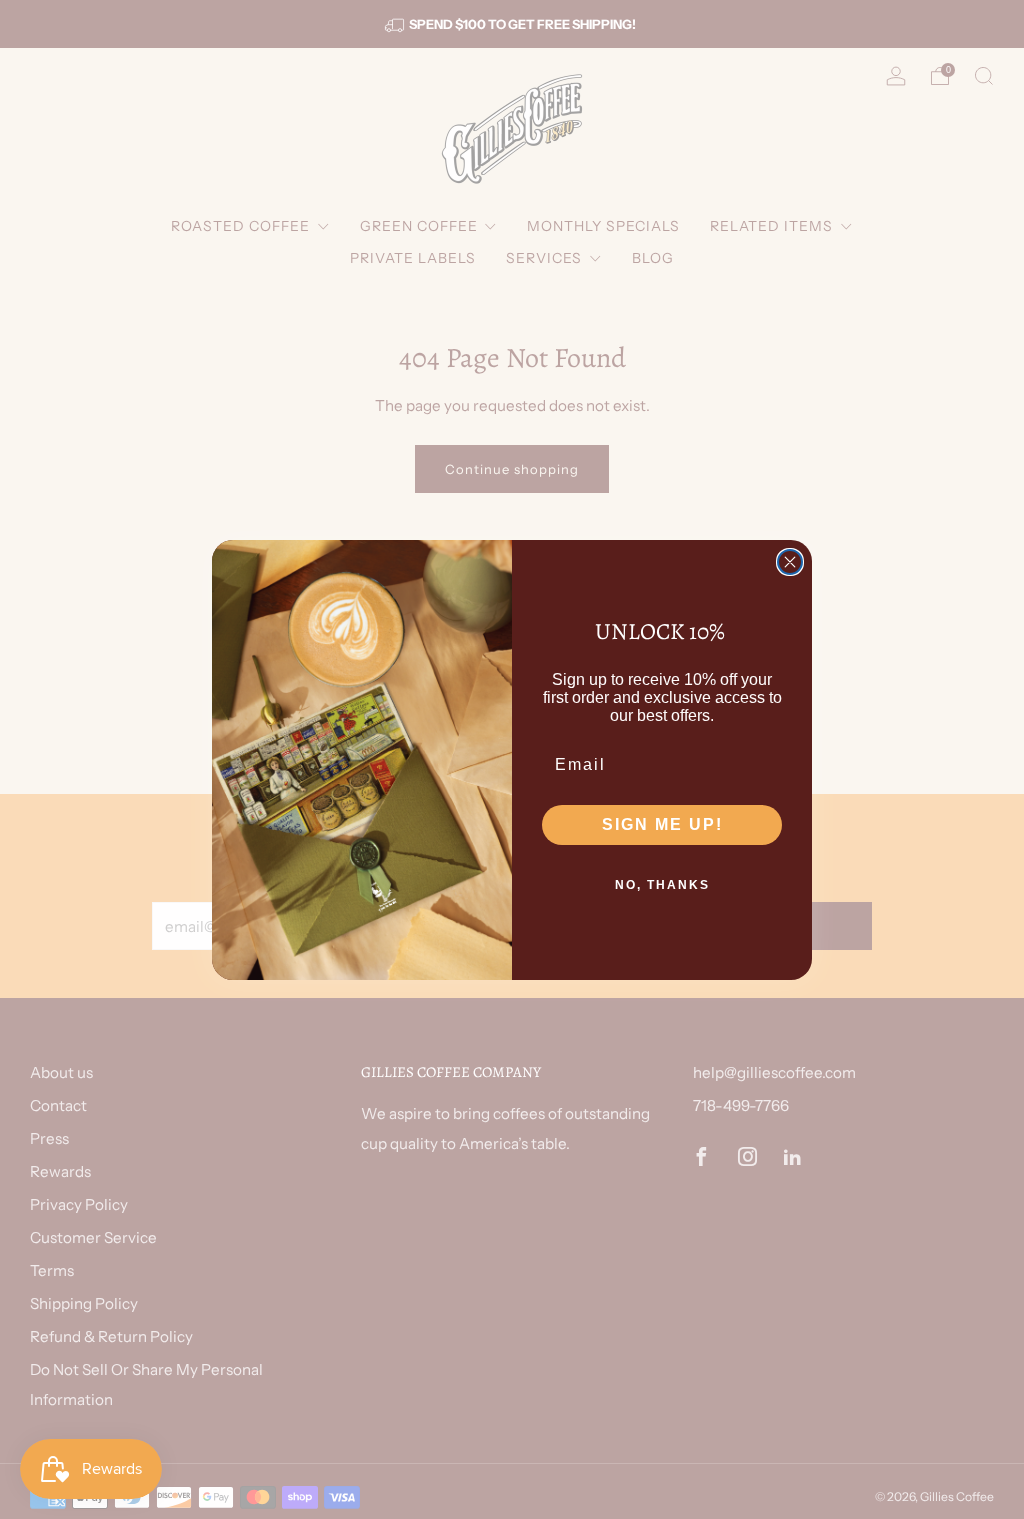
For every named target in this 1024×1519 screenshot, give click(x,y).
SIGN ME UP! (662, 824)
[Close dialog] (790, 562)
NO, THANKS (662, 885)
